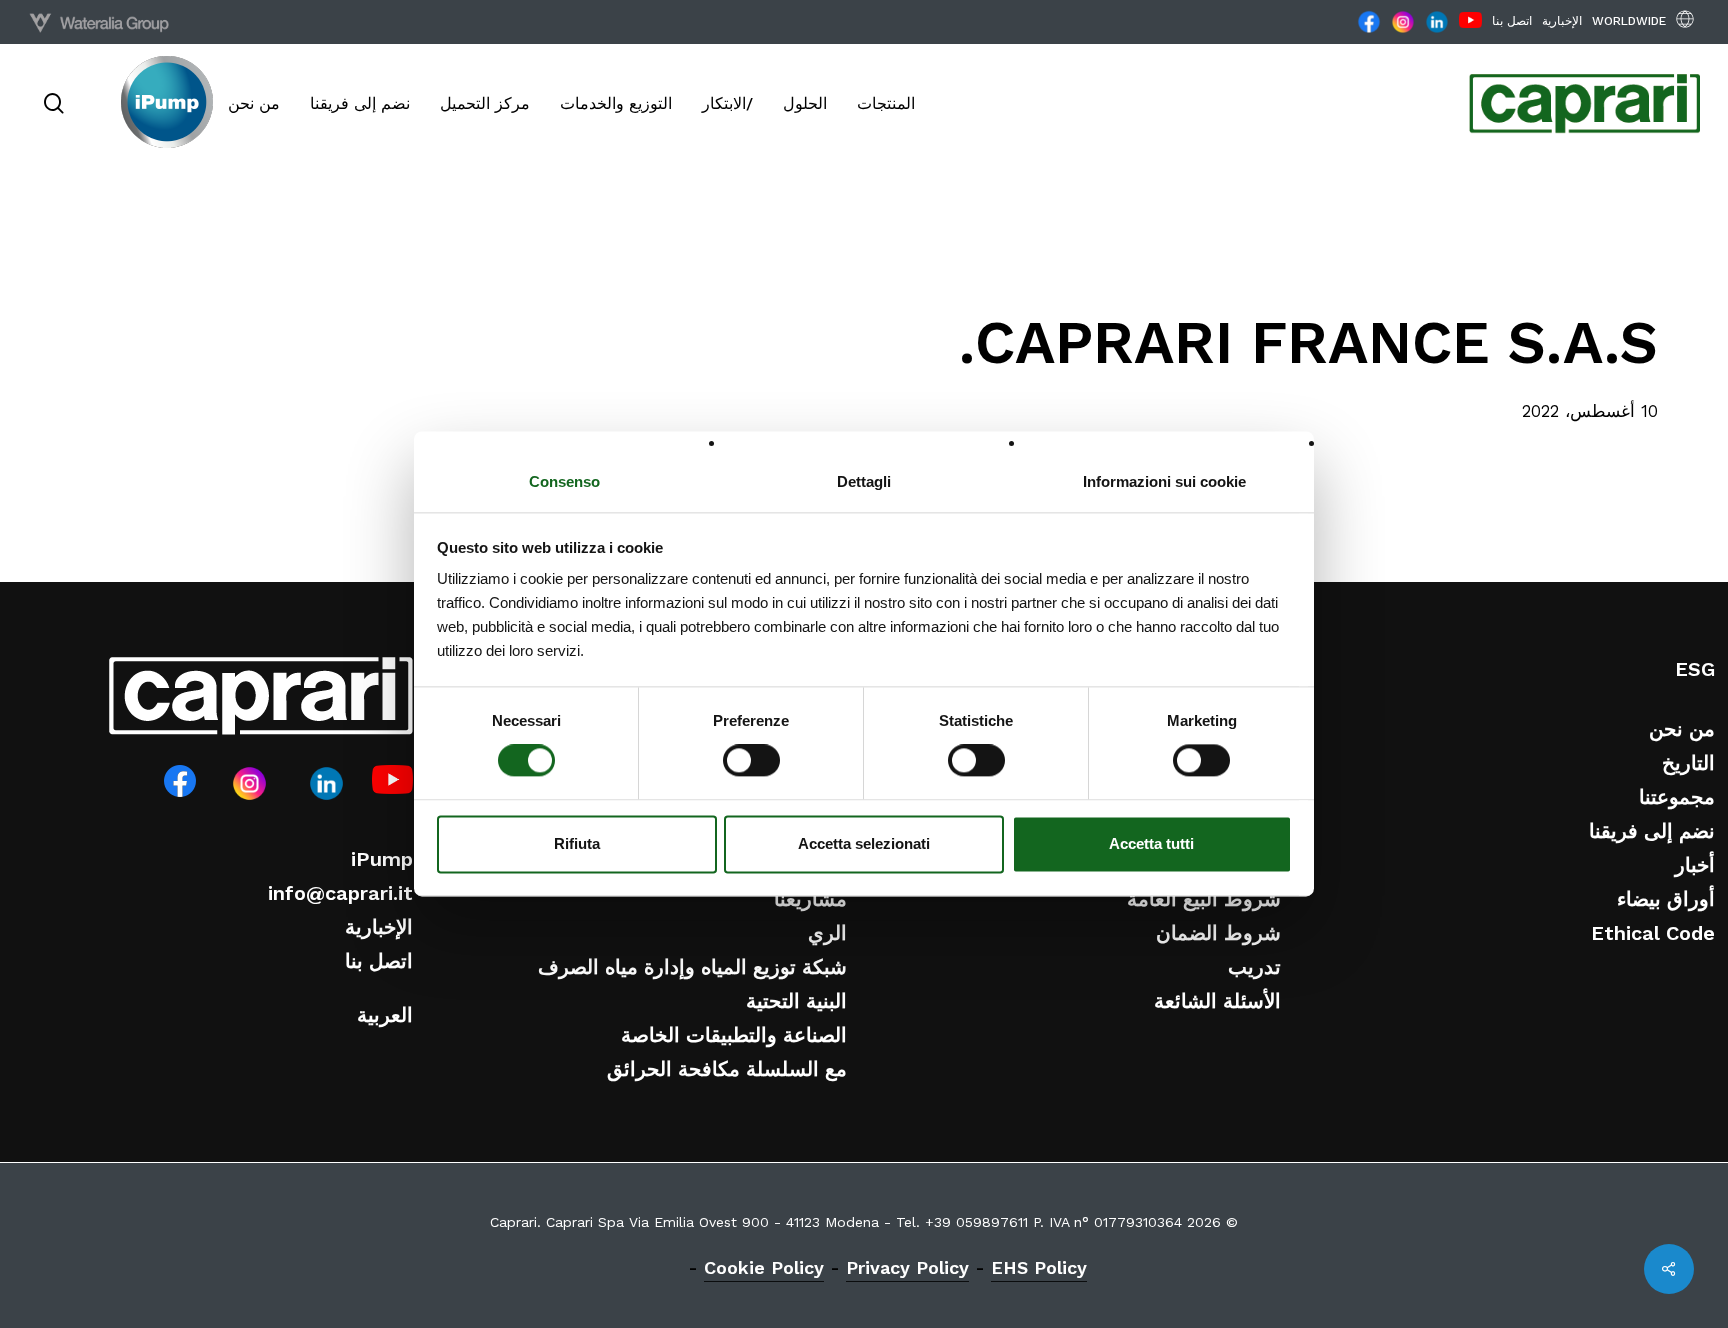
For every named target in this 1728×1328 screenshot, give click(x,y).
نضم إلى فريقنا (1652, 831)
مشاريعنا (810, 899)
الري (827, 933)
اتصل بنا (379, 961)
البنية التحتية (796, 1001)
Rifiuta (577, 843)
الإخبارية (379, 927)
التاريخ (1688, 763)
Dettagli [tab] (864, 481)
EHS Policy (1039, 1267)
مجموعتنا (1677, 797)
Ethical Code (1653, 933)
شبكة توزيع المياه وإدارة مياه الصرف (692, 967)
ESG (1695, 669)
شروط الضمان (1218, 933)
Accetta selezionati (864, 843)
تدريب (1254, 967)
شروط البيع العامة (1204, 899)
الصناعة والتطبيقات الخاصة (734, 1035)
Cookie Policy (764, 1267)
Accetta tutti (1151, 843)
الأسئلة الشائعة (1217, 1001)
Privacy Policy (907, 1267)
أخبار (1695, 865)
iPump (382, 859)
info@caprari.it (340, 893)
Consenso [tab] (564, 481)
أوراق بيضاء (1666, 899)
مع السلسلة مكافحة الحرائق (727, 1069)
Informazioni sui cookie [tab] (1164, 481)
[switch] (751, 761)
